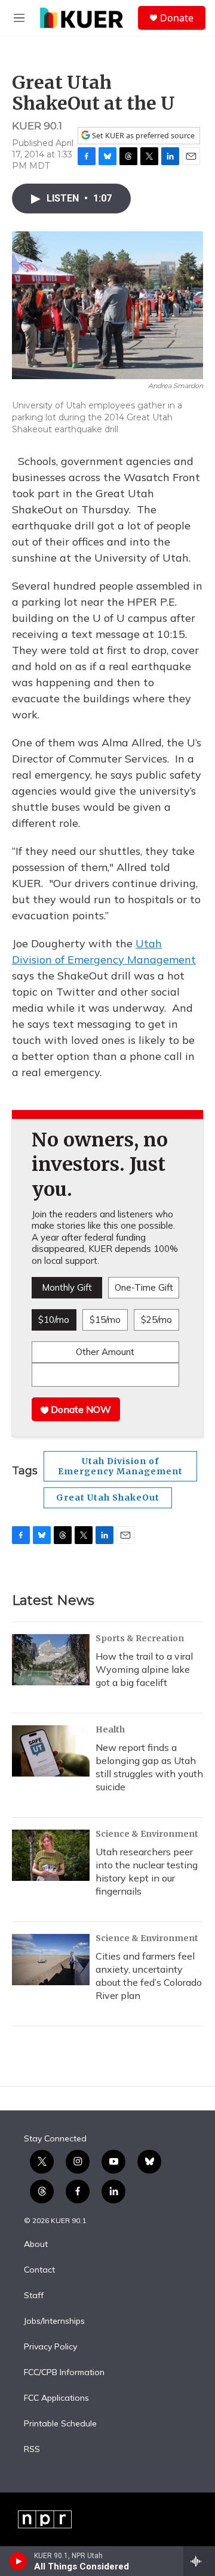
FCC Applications (56, 2398)
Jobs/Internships (54, 2321)
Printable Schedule (60, 2424)
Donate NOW (80, 1409)
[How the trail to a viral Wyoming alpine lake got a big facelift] (51, 1660)
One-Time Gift (144, 1287)
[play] (18, 2561)
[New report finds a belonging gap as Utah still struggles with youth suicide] (51, 1751)
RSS (32, 2450)
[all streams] (199, 2561)
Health (110, 1729)
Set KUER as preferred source (142, 136)
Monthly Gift (67, 1287)
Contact (39, 2270)
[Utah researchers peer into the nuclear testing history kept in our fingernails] (51, 1855)
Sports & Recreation (140, 1638)
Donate (177, 18)
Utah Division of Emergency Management (120, 1466)
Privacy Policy (50, 2347)
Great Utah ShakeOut (108, 1498)
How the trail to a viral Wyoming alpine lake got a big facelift (144, 1669)
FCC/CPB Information (64, 2373)
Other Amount (105, 1352)
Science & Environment (147, 1834)
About (36, 2245)
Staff (34, 2296)
